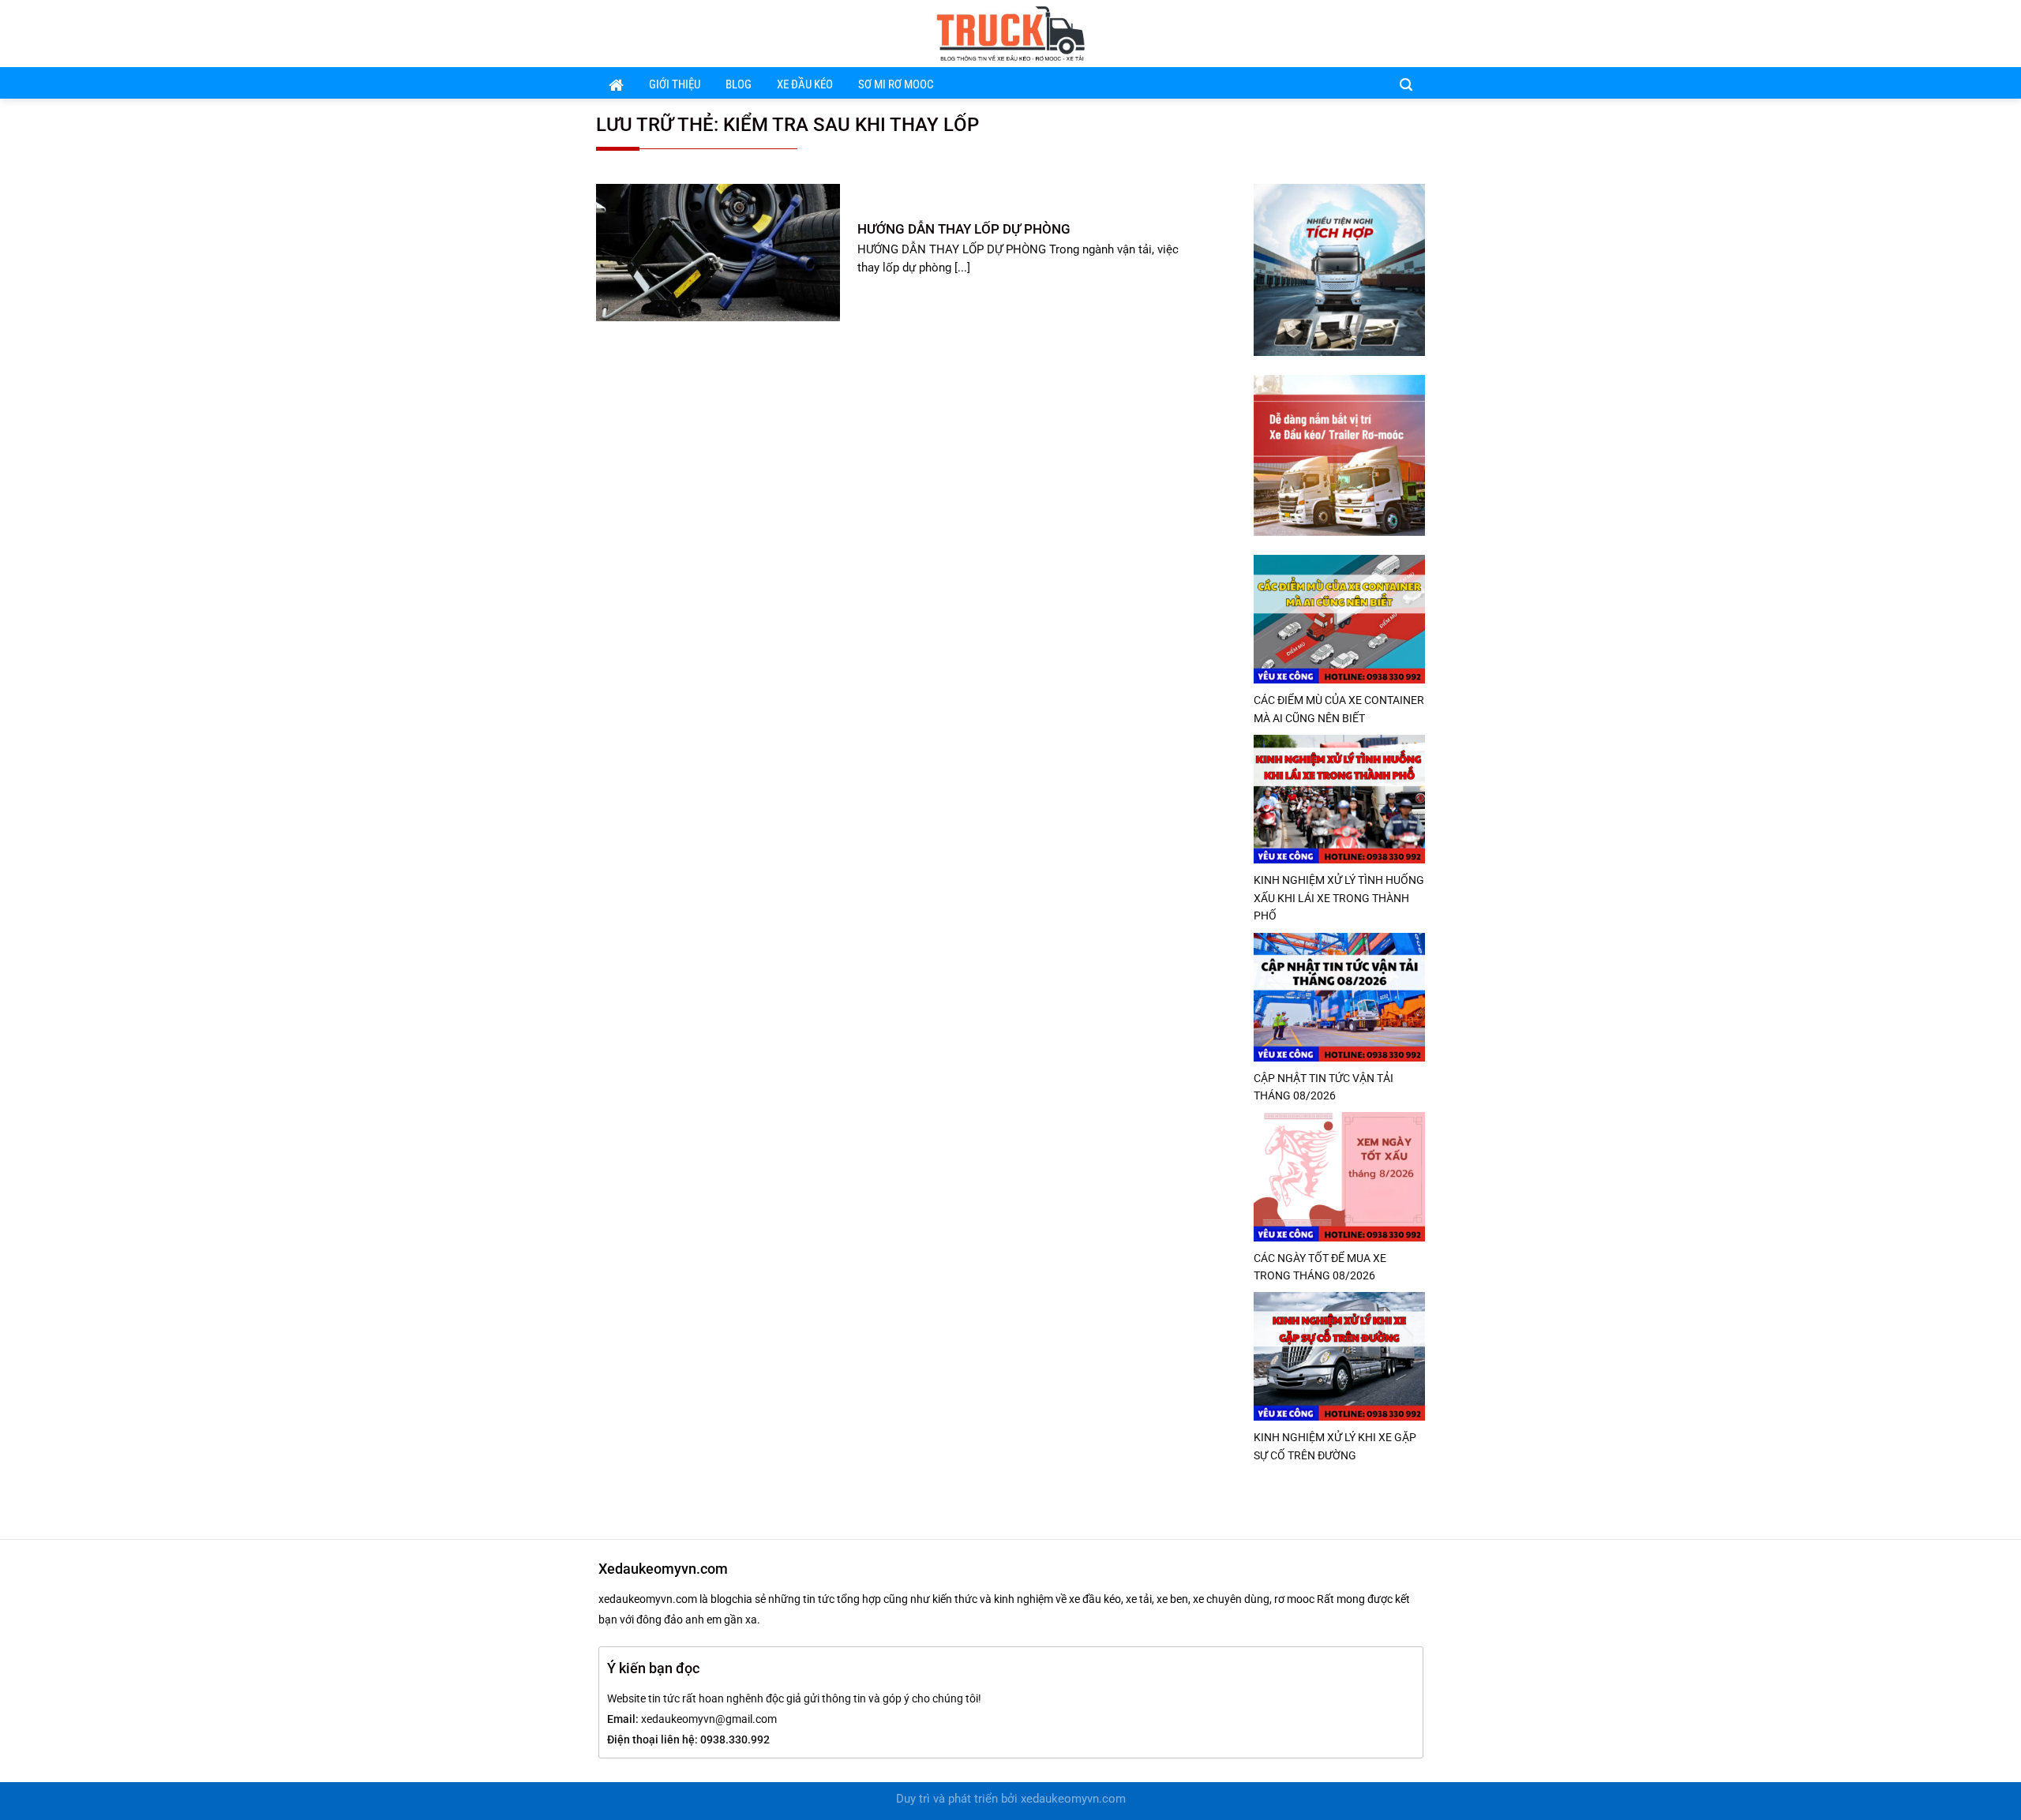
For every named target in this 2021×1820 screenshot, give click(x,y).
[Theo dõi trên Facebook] (1373, 33)
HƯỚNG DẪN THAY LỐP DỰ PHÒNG (964, 229)
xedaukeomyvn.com (1073, 1799)
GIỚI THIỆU (675, 85)
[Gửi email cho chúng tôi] (1393, 33)
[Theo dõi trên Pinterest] (1415, 33)
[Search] (1406, 84)
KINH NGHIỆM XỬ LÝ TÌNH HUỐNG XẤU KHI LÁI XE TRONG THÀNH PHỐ (1339, 898)
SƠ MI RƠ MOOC (896, 85)
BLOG (739, 85)
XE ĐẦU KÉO (805, 85)
